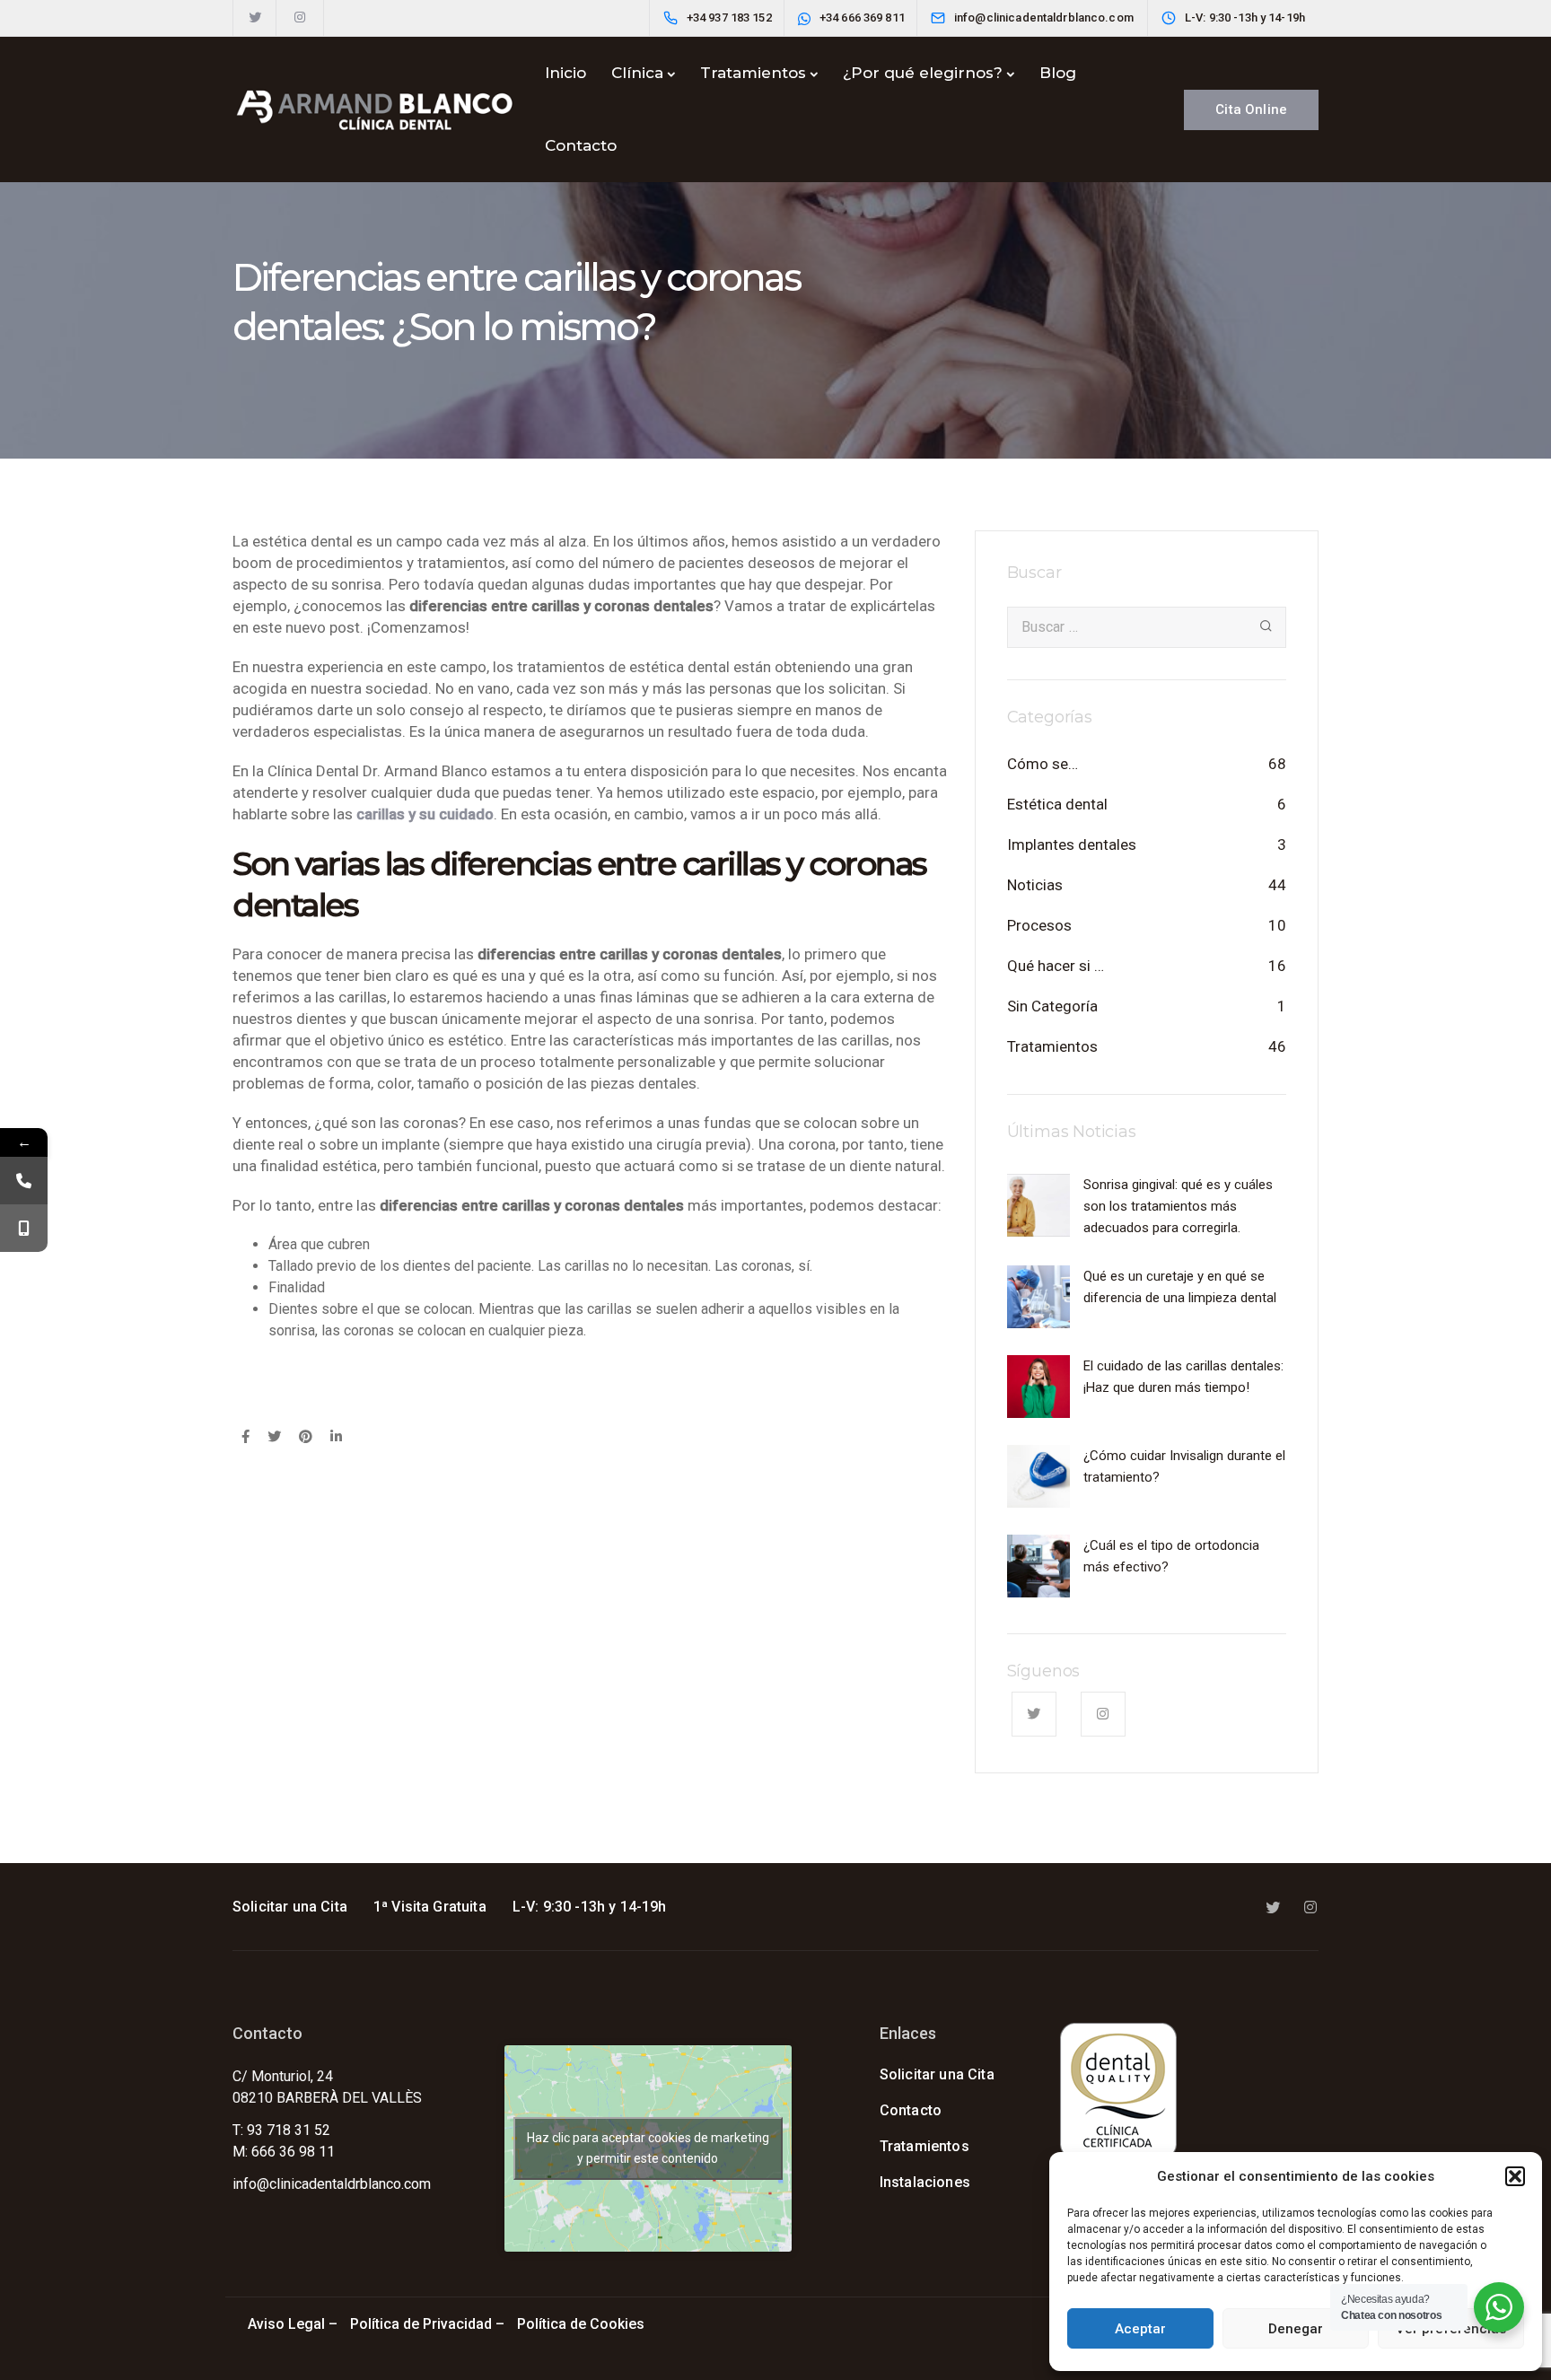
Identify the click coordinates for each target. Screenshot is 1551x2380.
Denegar (1296, 2329)
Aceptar (1140, 2329)
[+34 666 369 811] (24, 1228)
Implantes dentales (1072, 844)
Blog (1058, 73)
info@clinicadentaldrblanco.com (332, 2184)
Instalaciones (925, 2182)
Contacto (581, 145)
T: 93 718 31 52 (281, 2130)
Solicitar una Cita (290, 1907)
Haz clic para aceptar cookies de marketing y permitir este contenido (648, 2148)
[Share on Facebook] (245, 1438)
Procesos (1039, 925)
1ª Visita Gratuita (430, 1907)
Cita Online (1251, 109)
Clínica (637, 73)
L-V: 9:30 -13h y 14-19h (590, 1907)
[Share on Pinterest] (306, 1438)
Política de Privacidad (421, 2324)
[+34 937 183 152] (24, 1181)
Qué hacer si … (1056, 966)
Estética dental (1057, 804)
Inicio (565, 73)
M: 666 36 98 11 (284, 2152)
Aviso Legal (286, 2324)
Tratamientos (753, 73)
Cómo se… (1043, 764)
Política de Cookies (583, 2324)
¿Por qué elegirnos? (923, 73)
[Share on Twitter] (274, 1438)
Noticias (1035, 885)
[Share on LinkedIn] (336, 1438)
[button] (1515, 2176)
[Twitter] (255, 18)
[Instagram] (300, 18)
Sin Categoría (1052, 1006)
